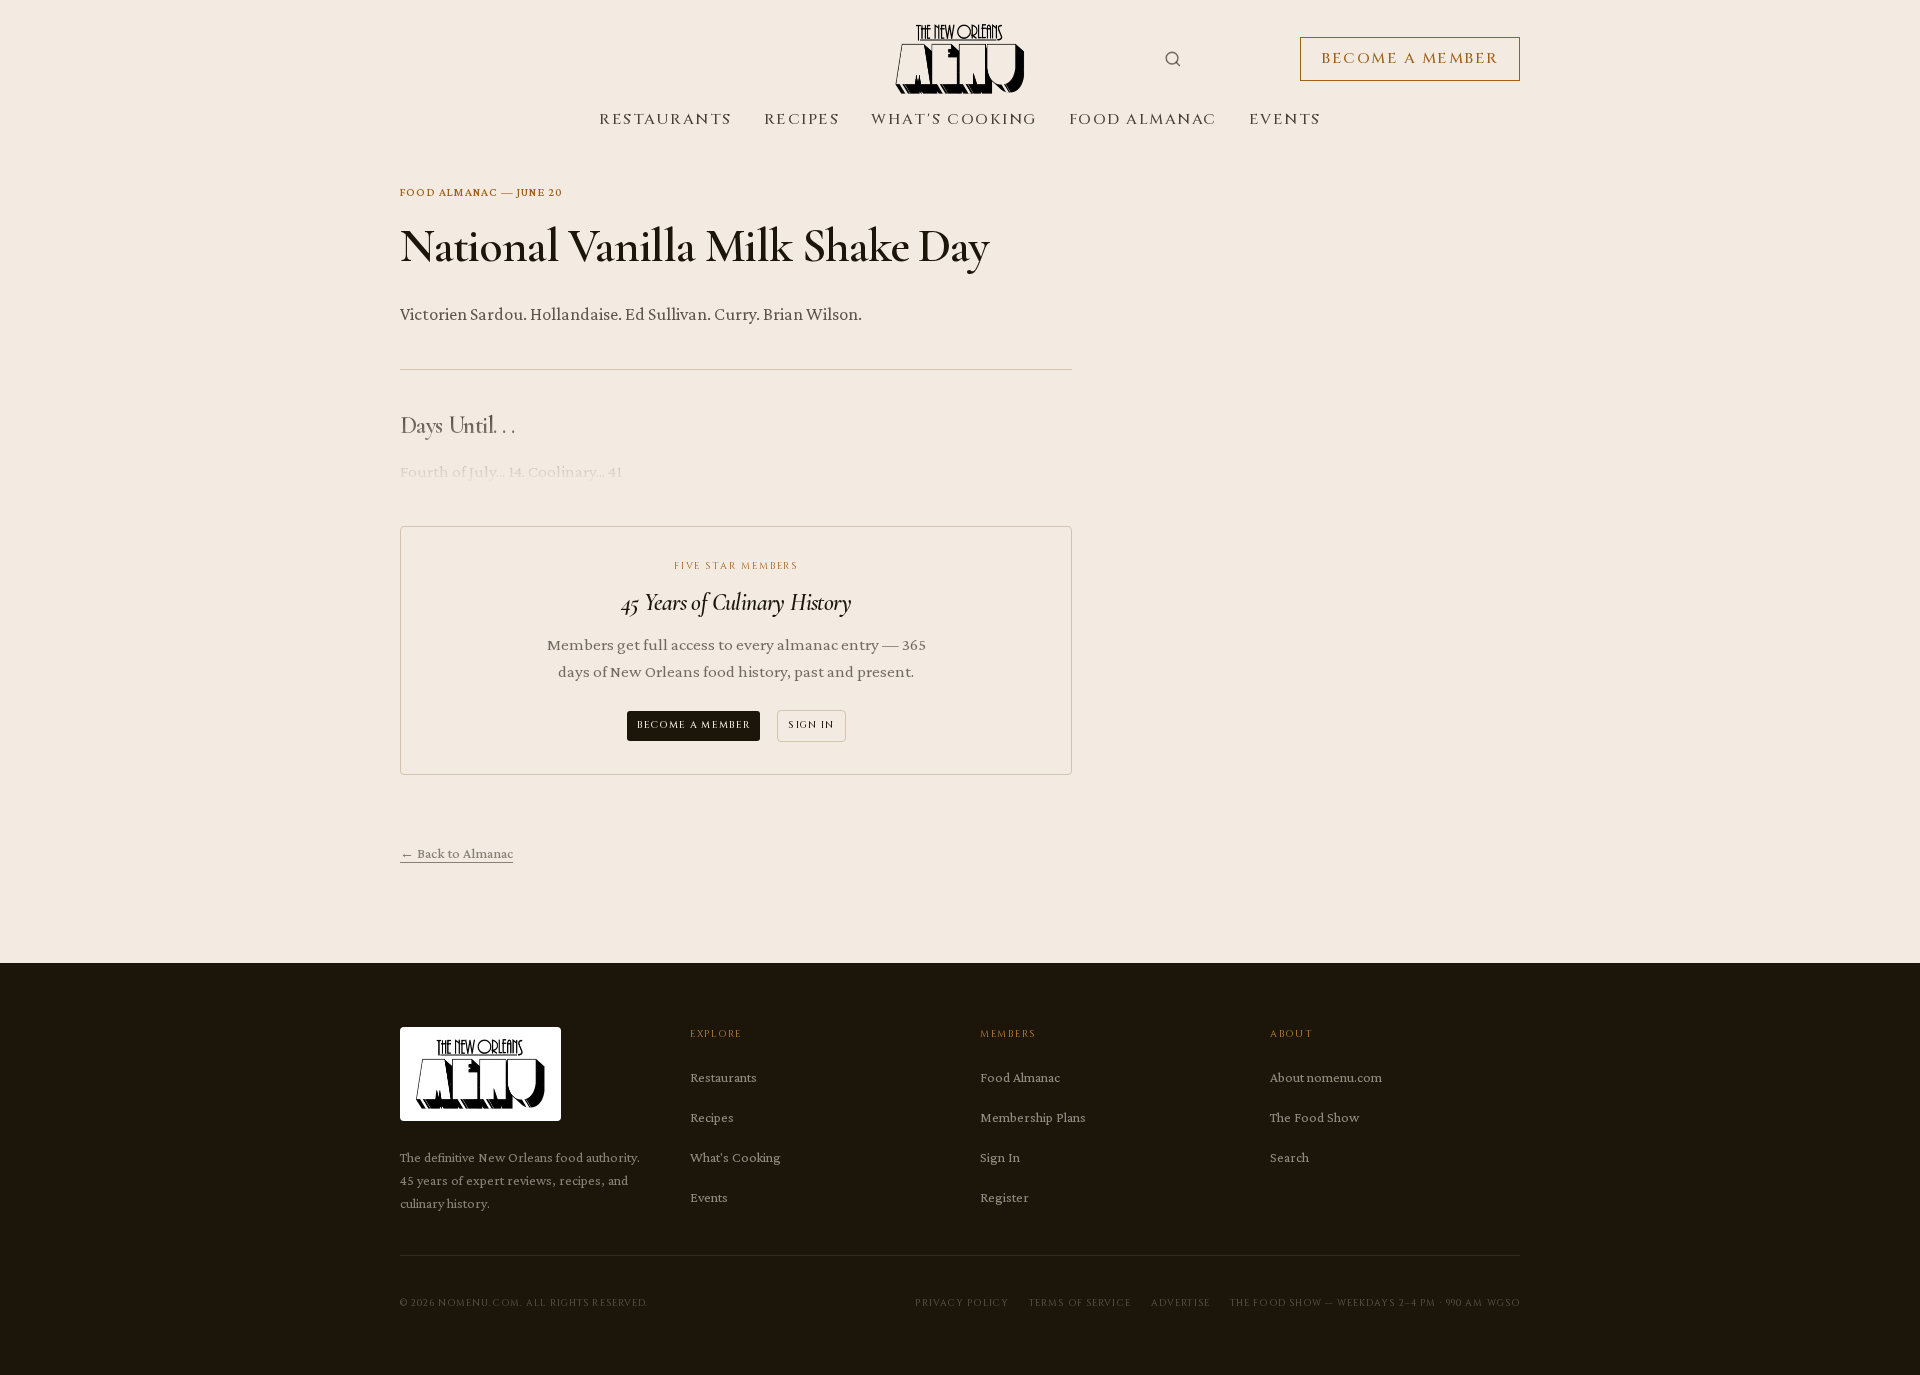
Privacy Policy (962, 1303)
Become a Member (1410, 58)
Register (1004, 1197)
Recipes (802, 119)
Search (1289, 1157)
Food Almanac (1143, 119)
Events (1285, 119)
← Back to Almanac (456, 853)
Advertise (1180, 1303)
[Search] (1173, 59)
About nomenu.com (1326, 1077)
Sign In (811, 725)
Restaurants (665, 119)
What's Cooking (953, 119)
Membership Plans (1033, 1117)
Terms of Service (1080, 1303)
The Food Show (1314, 1117)
